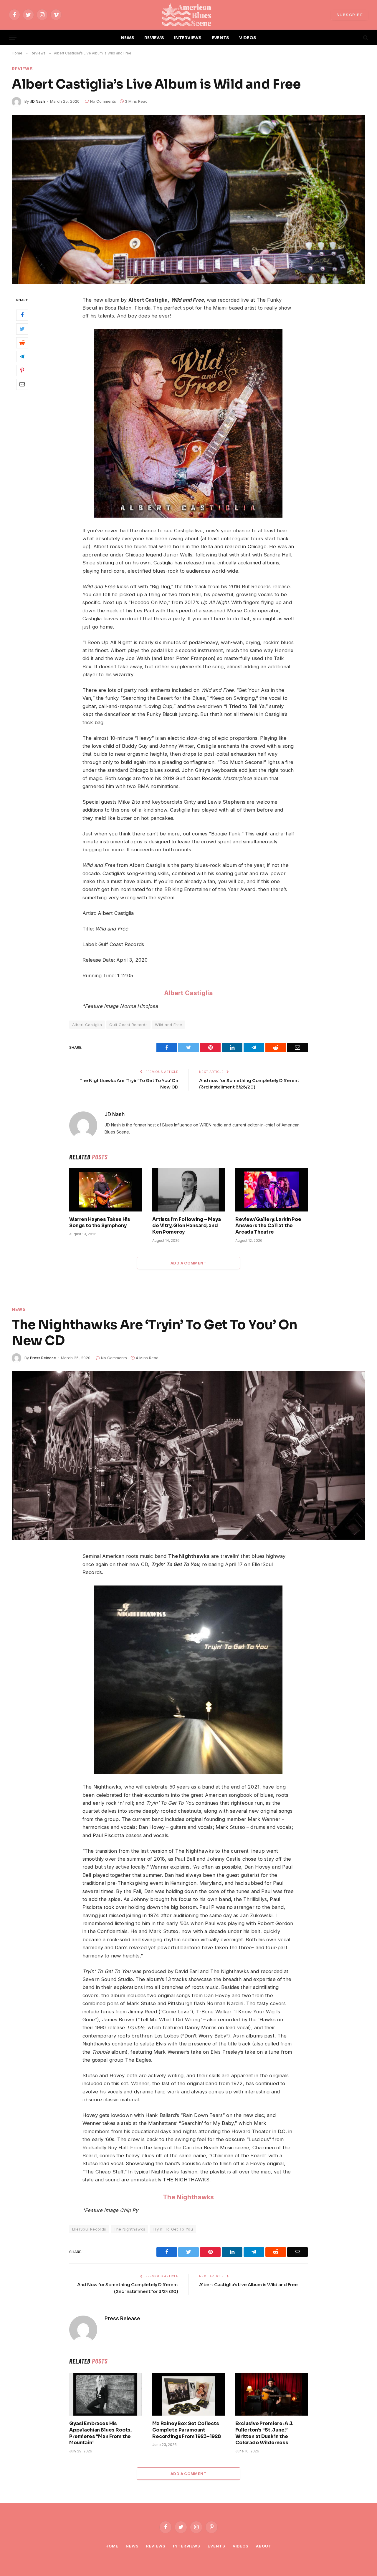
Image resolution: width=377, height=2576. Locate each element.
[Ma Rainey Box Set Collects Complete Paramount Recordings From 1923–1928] (188, 2394)
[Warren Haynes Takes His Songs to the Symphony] (105, 1190)
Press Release (43, 1358)
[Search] (365, 38)
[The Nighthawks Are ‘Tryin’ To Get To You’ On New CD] (188, 1455)
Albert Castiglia (189, 993)
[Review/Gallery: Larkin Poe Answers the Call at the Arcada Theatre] (272, 1190)
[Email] (22, 384)
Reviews (22, 69)
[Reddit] (22, 343)
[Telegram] (22, 357)
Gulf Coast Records (128, 1025)
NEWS (128, 38)
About (264, 2546)
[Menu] (13, 38)
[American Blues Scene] (188, 15)
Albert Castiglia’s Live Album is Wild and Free (248, 2285)
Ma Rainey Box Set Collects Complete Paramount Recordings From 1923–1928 (187, 2430)
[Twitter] (22, 329)
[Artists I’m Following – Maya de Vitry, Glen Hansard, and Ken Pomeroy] (188, 1190)
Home (112, 2546)
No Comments (103, 101)
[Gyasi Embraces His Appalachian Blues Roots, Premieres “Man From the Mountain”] (105, 2394)
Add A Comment (188, 1263)
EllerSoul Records (89, 2229)
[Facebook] (22, 315)
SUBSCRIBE (350, 15)
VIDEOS (248, 38)
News (19, 1309)
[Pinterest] (22, 370)
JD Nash (38, 101)
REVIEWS (154, 38)
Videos (241, 2546)
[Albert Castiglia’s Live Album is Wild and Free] (188, 199)
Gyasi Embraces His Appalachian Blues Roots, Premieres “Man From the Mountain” (100, 2433)
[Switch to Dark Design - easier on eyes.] (355, 38)
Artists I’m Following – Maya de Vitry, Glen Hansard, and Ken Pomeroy (187, 1226)
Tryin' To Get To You (173, 2229)
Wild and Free (168, 1025)
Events (216, 2546)
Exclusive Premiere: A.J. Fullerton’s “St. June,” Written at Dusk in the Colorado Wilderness (264, 2433)
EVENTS (221, 38)
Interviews (187, 2546)
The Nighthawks (188, 2197)
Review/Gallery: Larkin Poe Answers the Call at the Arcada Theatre (268, 1226)
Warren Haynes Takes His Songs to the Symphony (100, 1223)
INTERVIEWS (188, 38)
